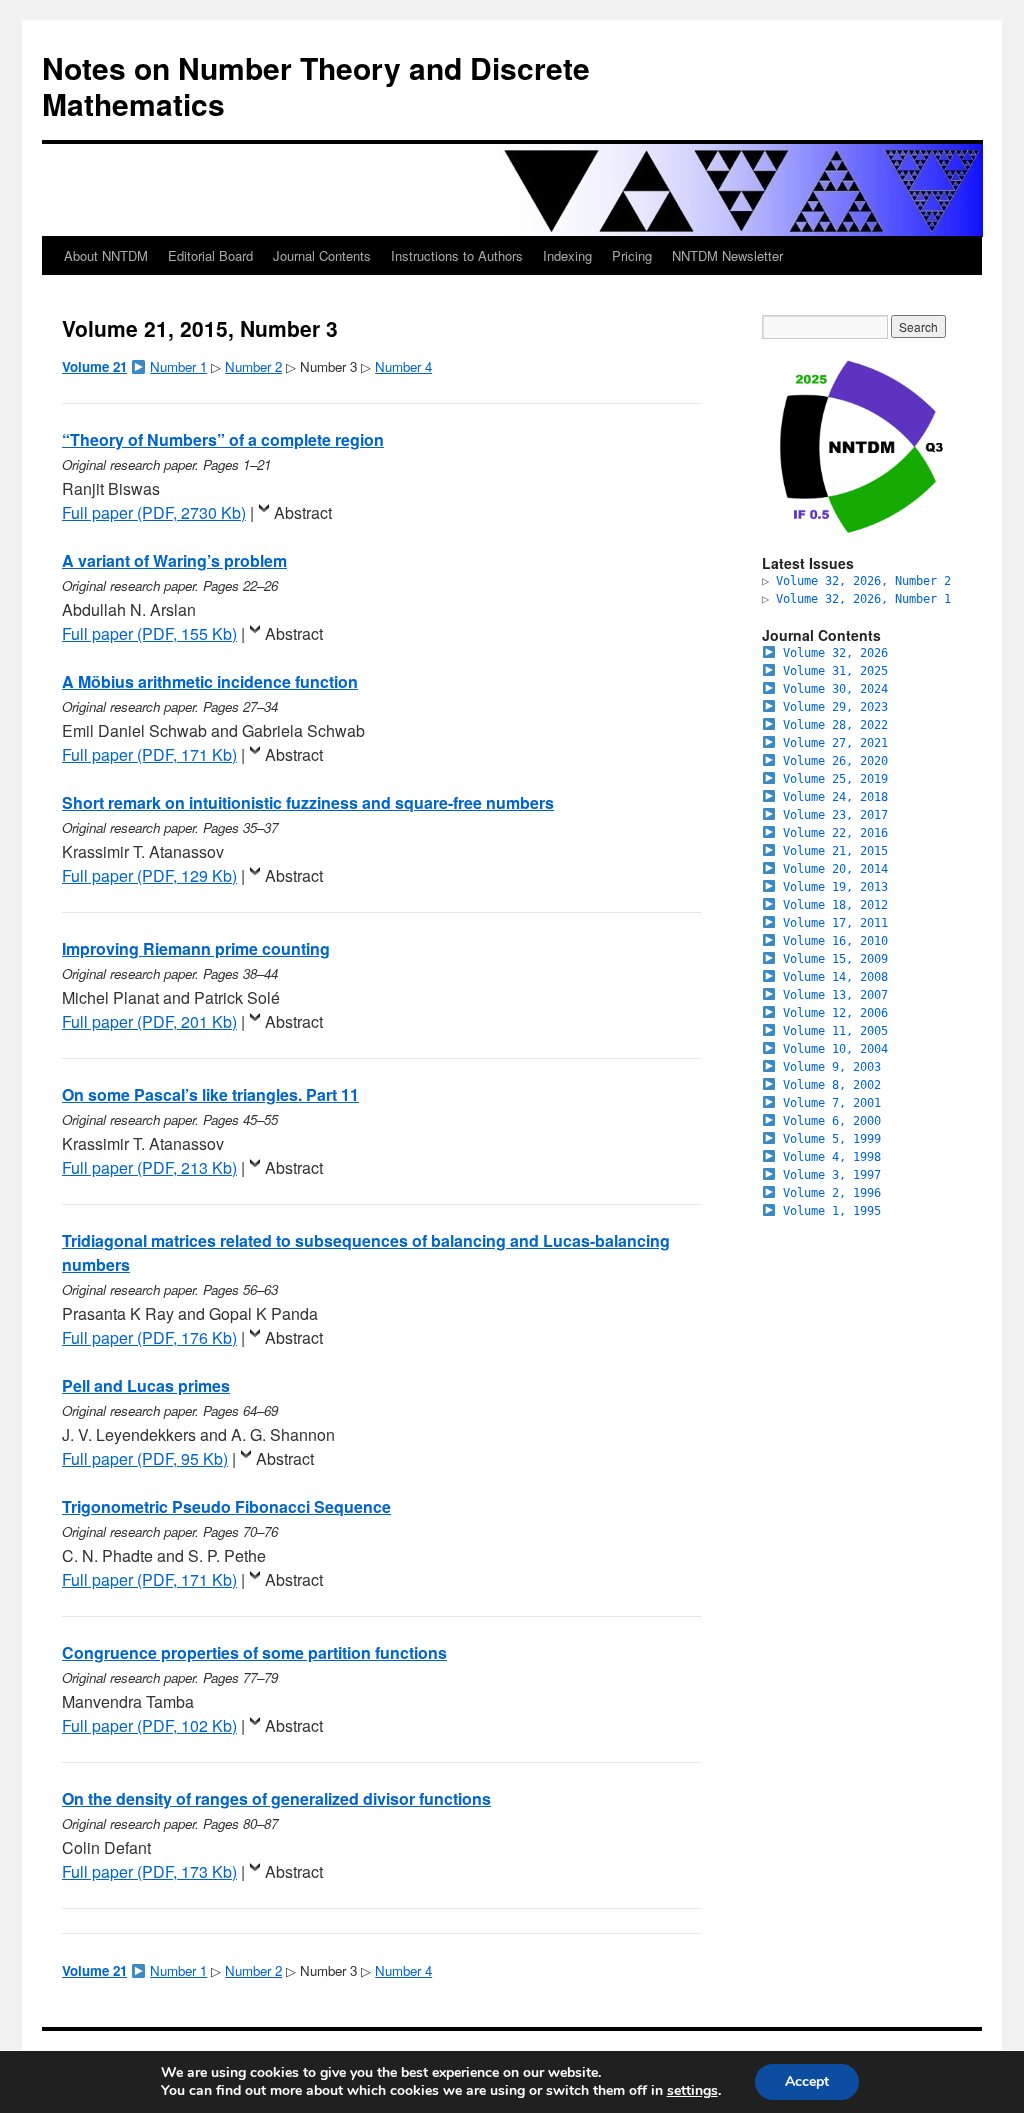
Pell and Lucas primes (146, 1385)
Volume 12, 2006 (835, 1013)
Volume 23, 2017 (835, 815)
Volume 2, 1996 (832, 1193)
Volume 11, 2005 (835, 1031)
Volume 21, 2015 (835, 851)
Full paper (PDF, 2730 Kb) (154, 512)
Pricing (632, 255)
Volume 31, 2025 (835, 671)
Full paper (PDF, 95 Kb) (145, 1458)
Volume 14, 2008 (835, 977)
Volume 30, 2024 (835, 689)
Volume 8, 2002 (832, 1085)
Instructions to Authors (457, 255)
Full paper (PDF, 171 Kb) (149, 754)
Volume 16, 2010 (835, 941)
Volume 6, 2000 (832, 1121)
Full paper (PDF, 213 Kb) (149, 1167)
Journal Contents (322, 255)
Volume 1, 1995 (832, 1211)
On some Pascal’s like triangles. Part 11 (210, 1094)
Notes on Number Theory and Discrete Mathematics (316, 85)
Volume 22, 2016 (835, 833)
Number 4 (403, 366)
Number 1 (178, 366)
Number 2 (253, 366)
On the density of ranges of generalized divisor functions (276, 1798)
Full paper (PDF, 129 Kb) (149, 875)
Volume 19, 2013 (835, 887)
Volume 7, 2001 (832, 1103)
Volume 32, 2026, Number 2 (863, 581)
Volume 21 (94, 366)
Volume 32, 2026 (835, 653)
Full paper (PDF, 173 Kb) (149, 1871)
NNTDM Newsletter (727, 255)
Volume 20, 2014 (835, 869)
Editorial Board (210, 255)
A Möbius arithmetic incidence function (210, 681)
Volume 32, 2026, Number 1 (863, 599)
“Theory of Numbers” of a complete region (223, 439)
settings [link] (692, 2090)
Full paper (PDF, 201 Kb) (149, 1021)
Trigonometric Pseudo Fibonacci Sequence (226, 1506)
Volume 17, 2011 (835, 923)
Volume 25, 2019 (835, 779)
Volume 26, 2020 (835, 761)
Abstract (303, 512)
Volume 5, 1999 (832, 1139)
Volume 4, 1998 (832, 1157)
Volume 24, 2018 (835, 797)
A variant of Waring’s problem (174, 560)
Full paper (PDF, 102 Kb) (149, 1725)
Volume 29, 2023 (835, 707)
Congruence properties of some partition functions (254, 1652)
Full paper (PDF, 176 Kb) (149, 1337)
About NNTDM (106, 255)
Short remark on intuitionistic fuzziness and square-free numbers (308, 802)
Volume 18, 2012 (835, 905)
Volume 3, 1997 (832, 1175)
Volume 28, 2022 (835, 725)
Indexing (567, 255)
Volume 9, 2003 (832, 1067)
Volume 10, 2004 (835, 1049)
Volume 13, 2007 (835, 995)
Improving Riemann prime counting (196, 948)
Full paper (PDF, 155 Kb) (149, 633)
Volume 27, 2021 (835, 743)
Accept (807, 2081)
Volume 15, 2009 (835, 959)
